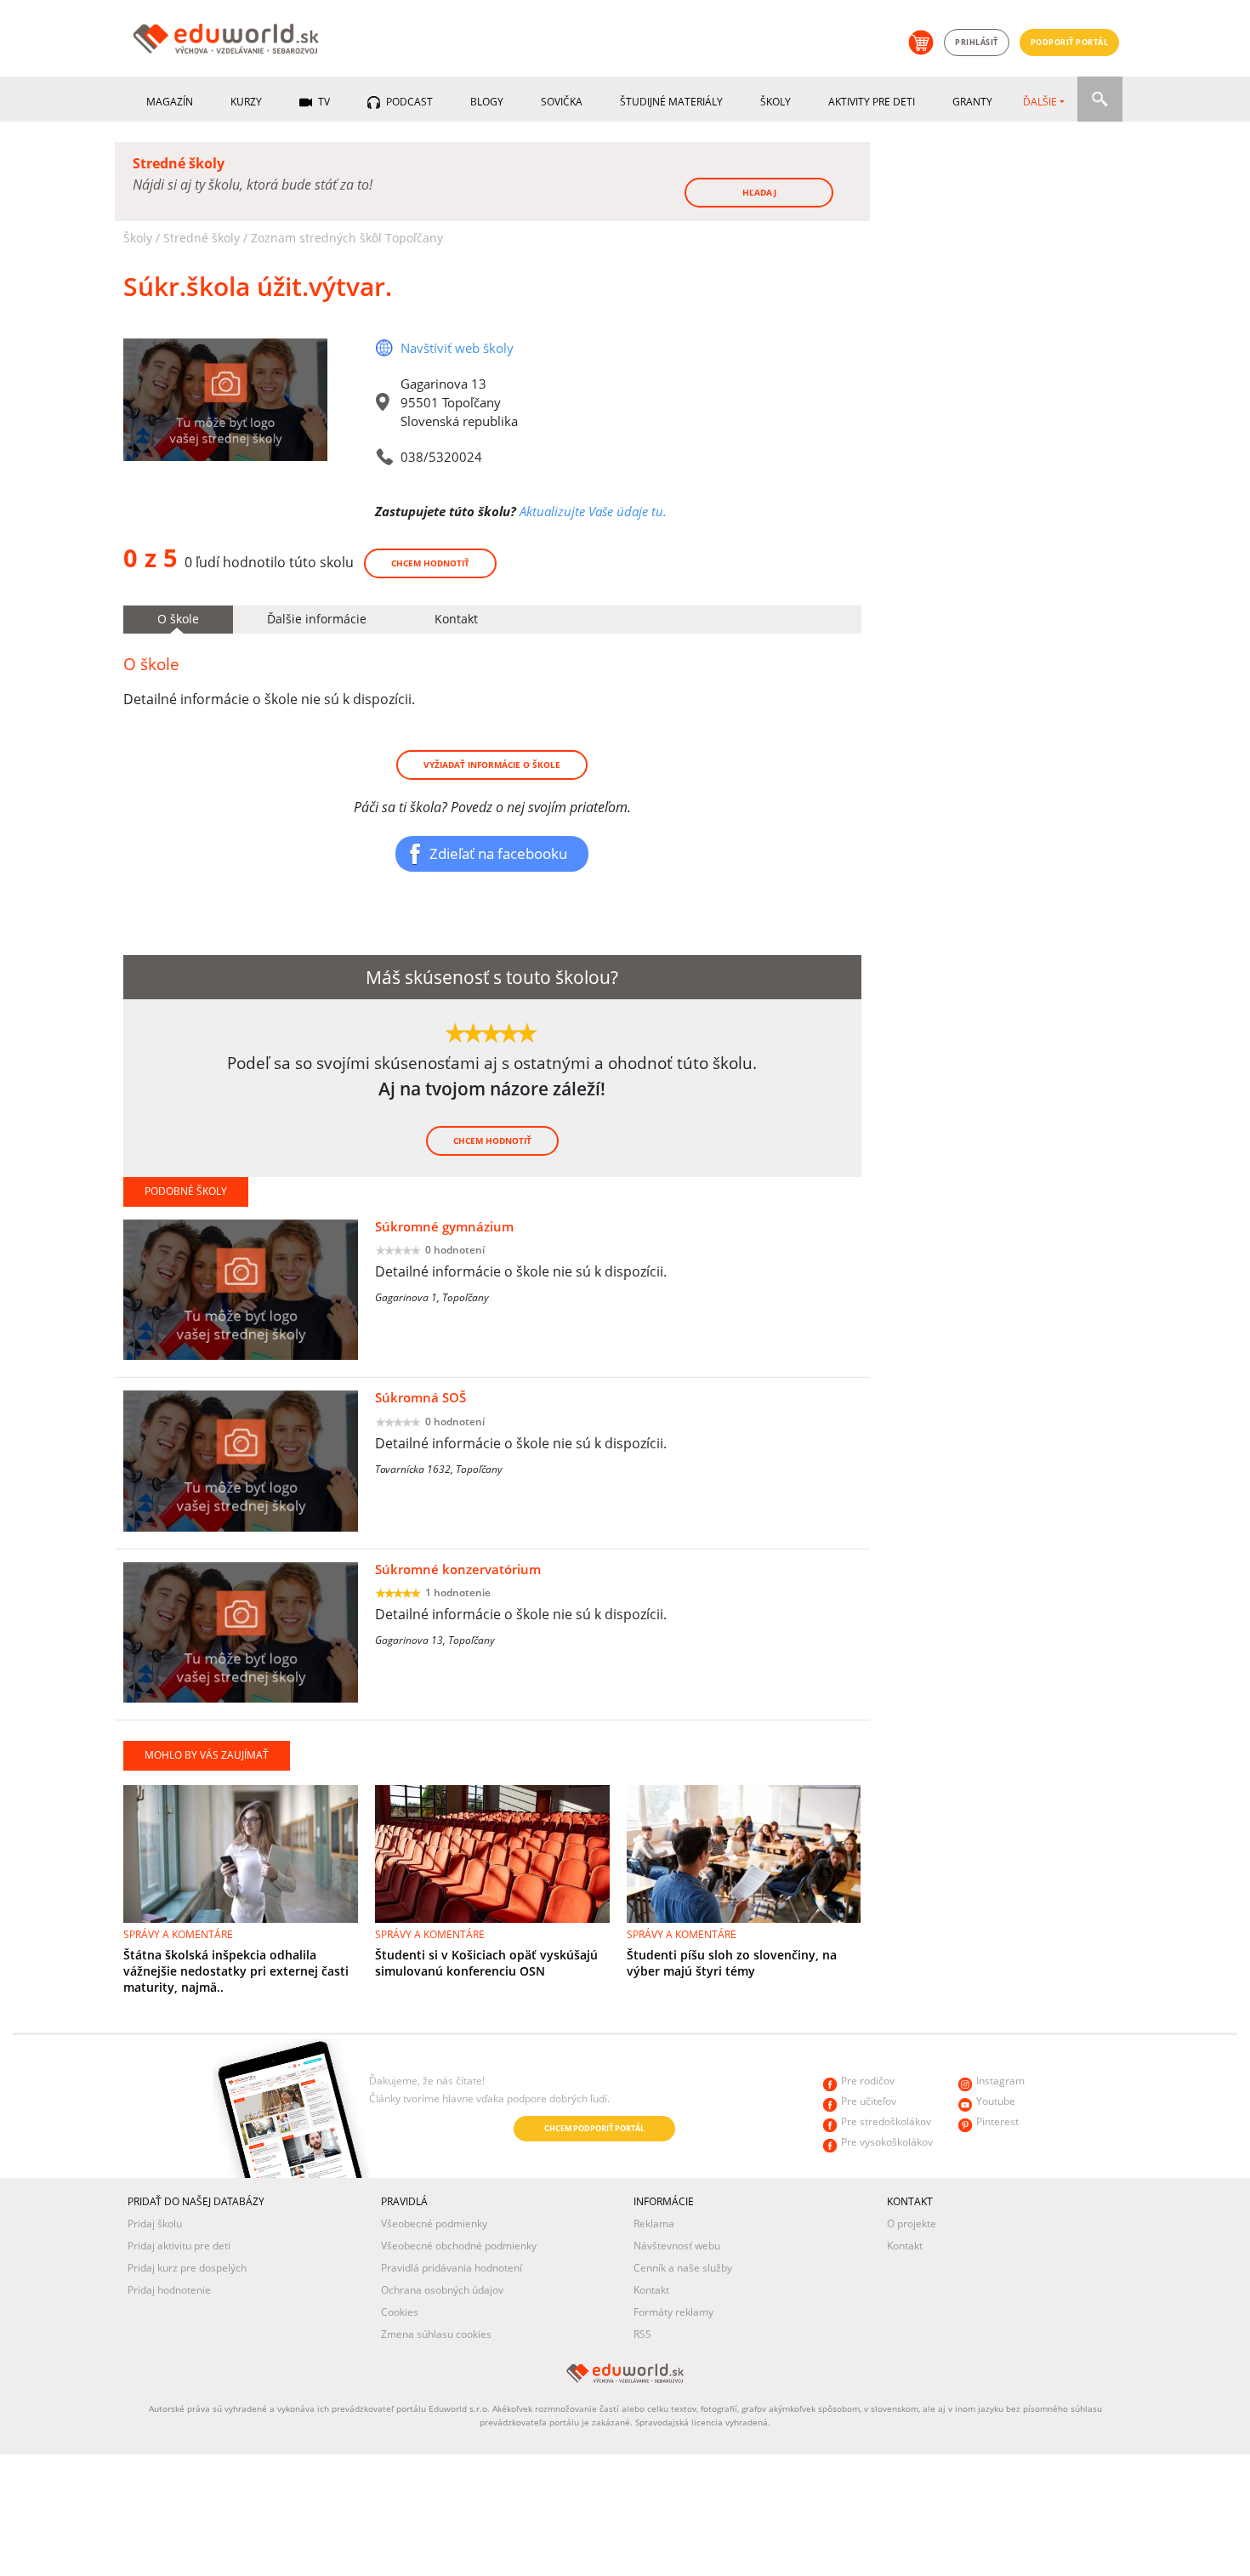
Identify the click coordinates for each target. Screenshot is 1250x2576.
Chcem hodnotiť (430, 563)
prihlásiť (977, 42)
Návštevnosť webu (677, 2246)
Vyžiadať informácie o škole (492, 765)
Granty (972, 102)
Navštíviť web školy (457, 348)
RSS (642, 2334)
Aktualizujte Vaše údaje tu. (593, 511)
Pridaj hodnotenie (169, 2290)
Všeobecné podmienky (434, 2223)
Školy (776, 102)
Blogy (487, 102)
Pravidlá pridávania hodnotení (452, 2268)
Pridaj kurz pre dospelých (187, 2268)
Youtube (996, 2101)
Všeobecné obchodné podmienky (459, 2246)
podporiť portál (1070, 42)
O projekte (912, 2223)
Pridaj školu (155, 2223)
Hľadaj (759, 192)
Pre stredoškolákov (886, 2121)
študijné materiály (671, 102)
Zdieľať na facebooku (498, 853)
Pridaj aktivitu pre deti (179, 2246)
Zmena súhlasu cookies (436, 2334)
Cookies (400, 2312)
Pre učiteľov (869, 2101)
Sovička (562, 102)
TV (323, 102)
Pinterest (997, 2121)
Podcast (408, 102)
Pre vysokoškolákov (887, 2142)
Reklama (654, 2223)
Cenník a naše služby (683, 2268)
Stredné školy (202, 238)
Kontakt (651, 2290)
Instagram (1000, 2081)
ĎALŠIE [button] (1040, 102)
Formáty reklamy (673, 2312)
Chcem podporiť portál (594, 2128)
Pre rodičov (868, 2081)
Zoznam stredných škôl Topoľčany (347, 238)
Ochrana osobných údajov (442, 2290)
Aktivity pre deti (872, 102)
